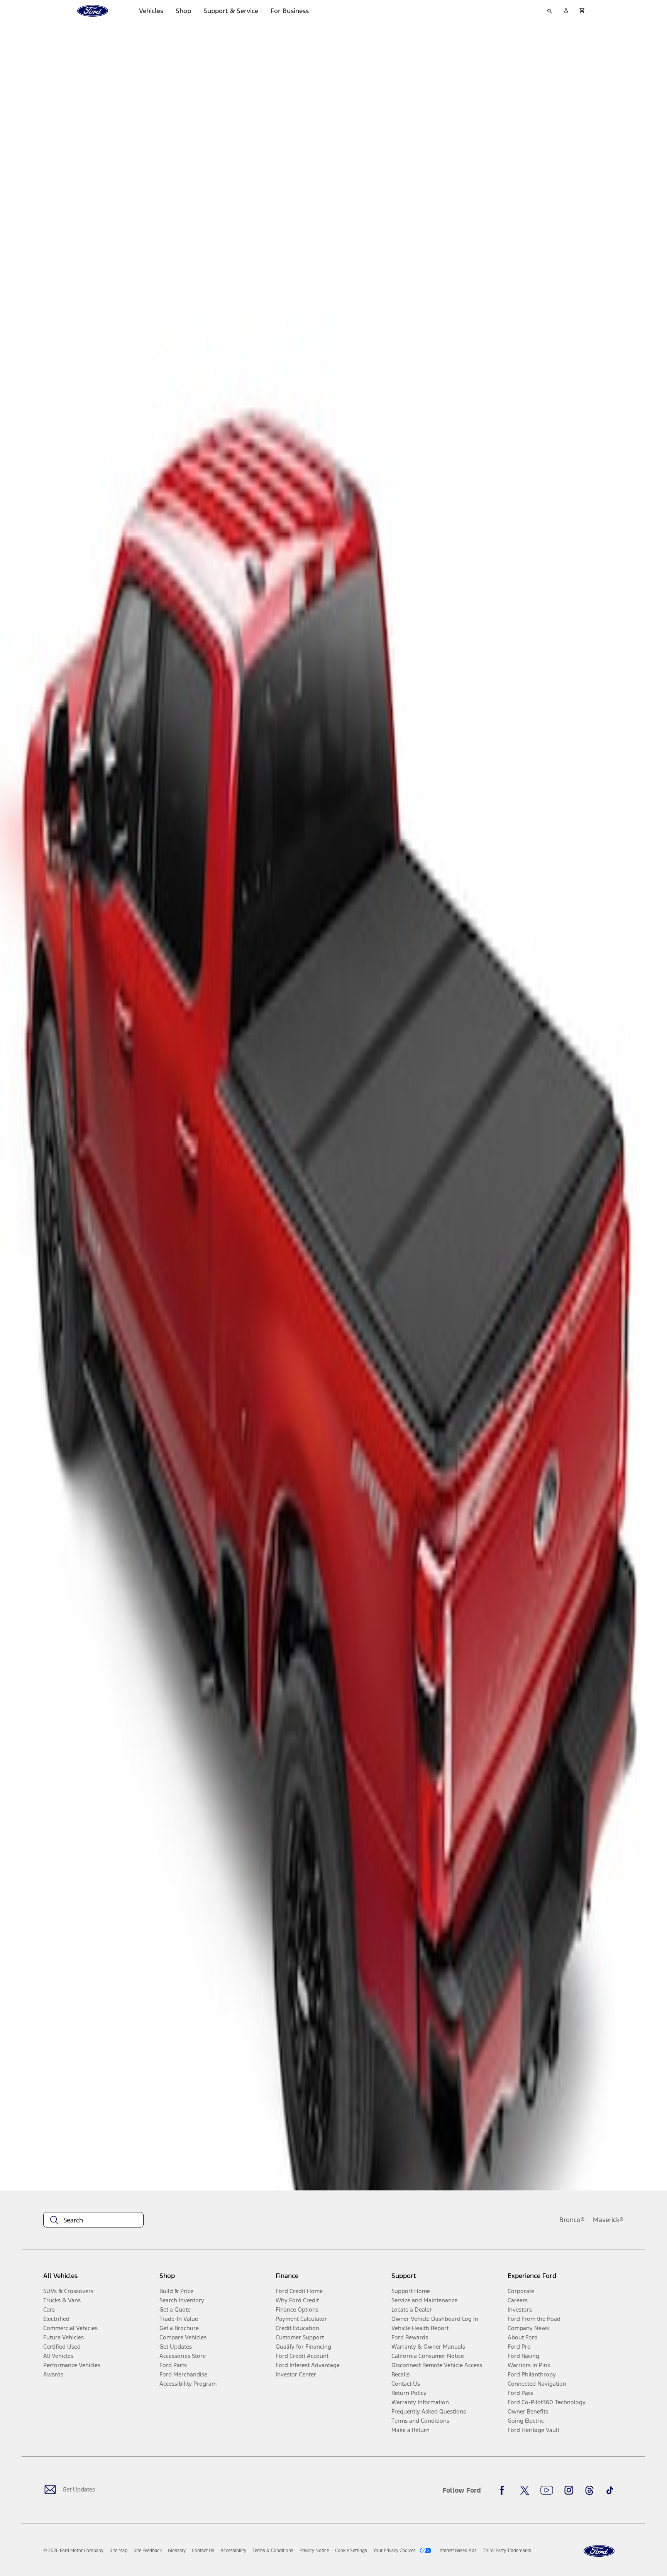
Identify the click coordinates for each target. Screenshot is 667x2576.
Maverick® (608, 2220)
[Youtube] (547, 2490)
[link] (119, 2551)
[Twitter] (525, 2490)
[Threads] (589, 2490)
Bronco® (572, 2220)
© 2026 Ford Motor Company (73, 2551)
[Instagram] (569, 2490)
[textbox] (93, 2220)
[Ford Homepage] (599, 2551)
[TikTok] (610, 2490)
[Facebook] (504, 2490)
